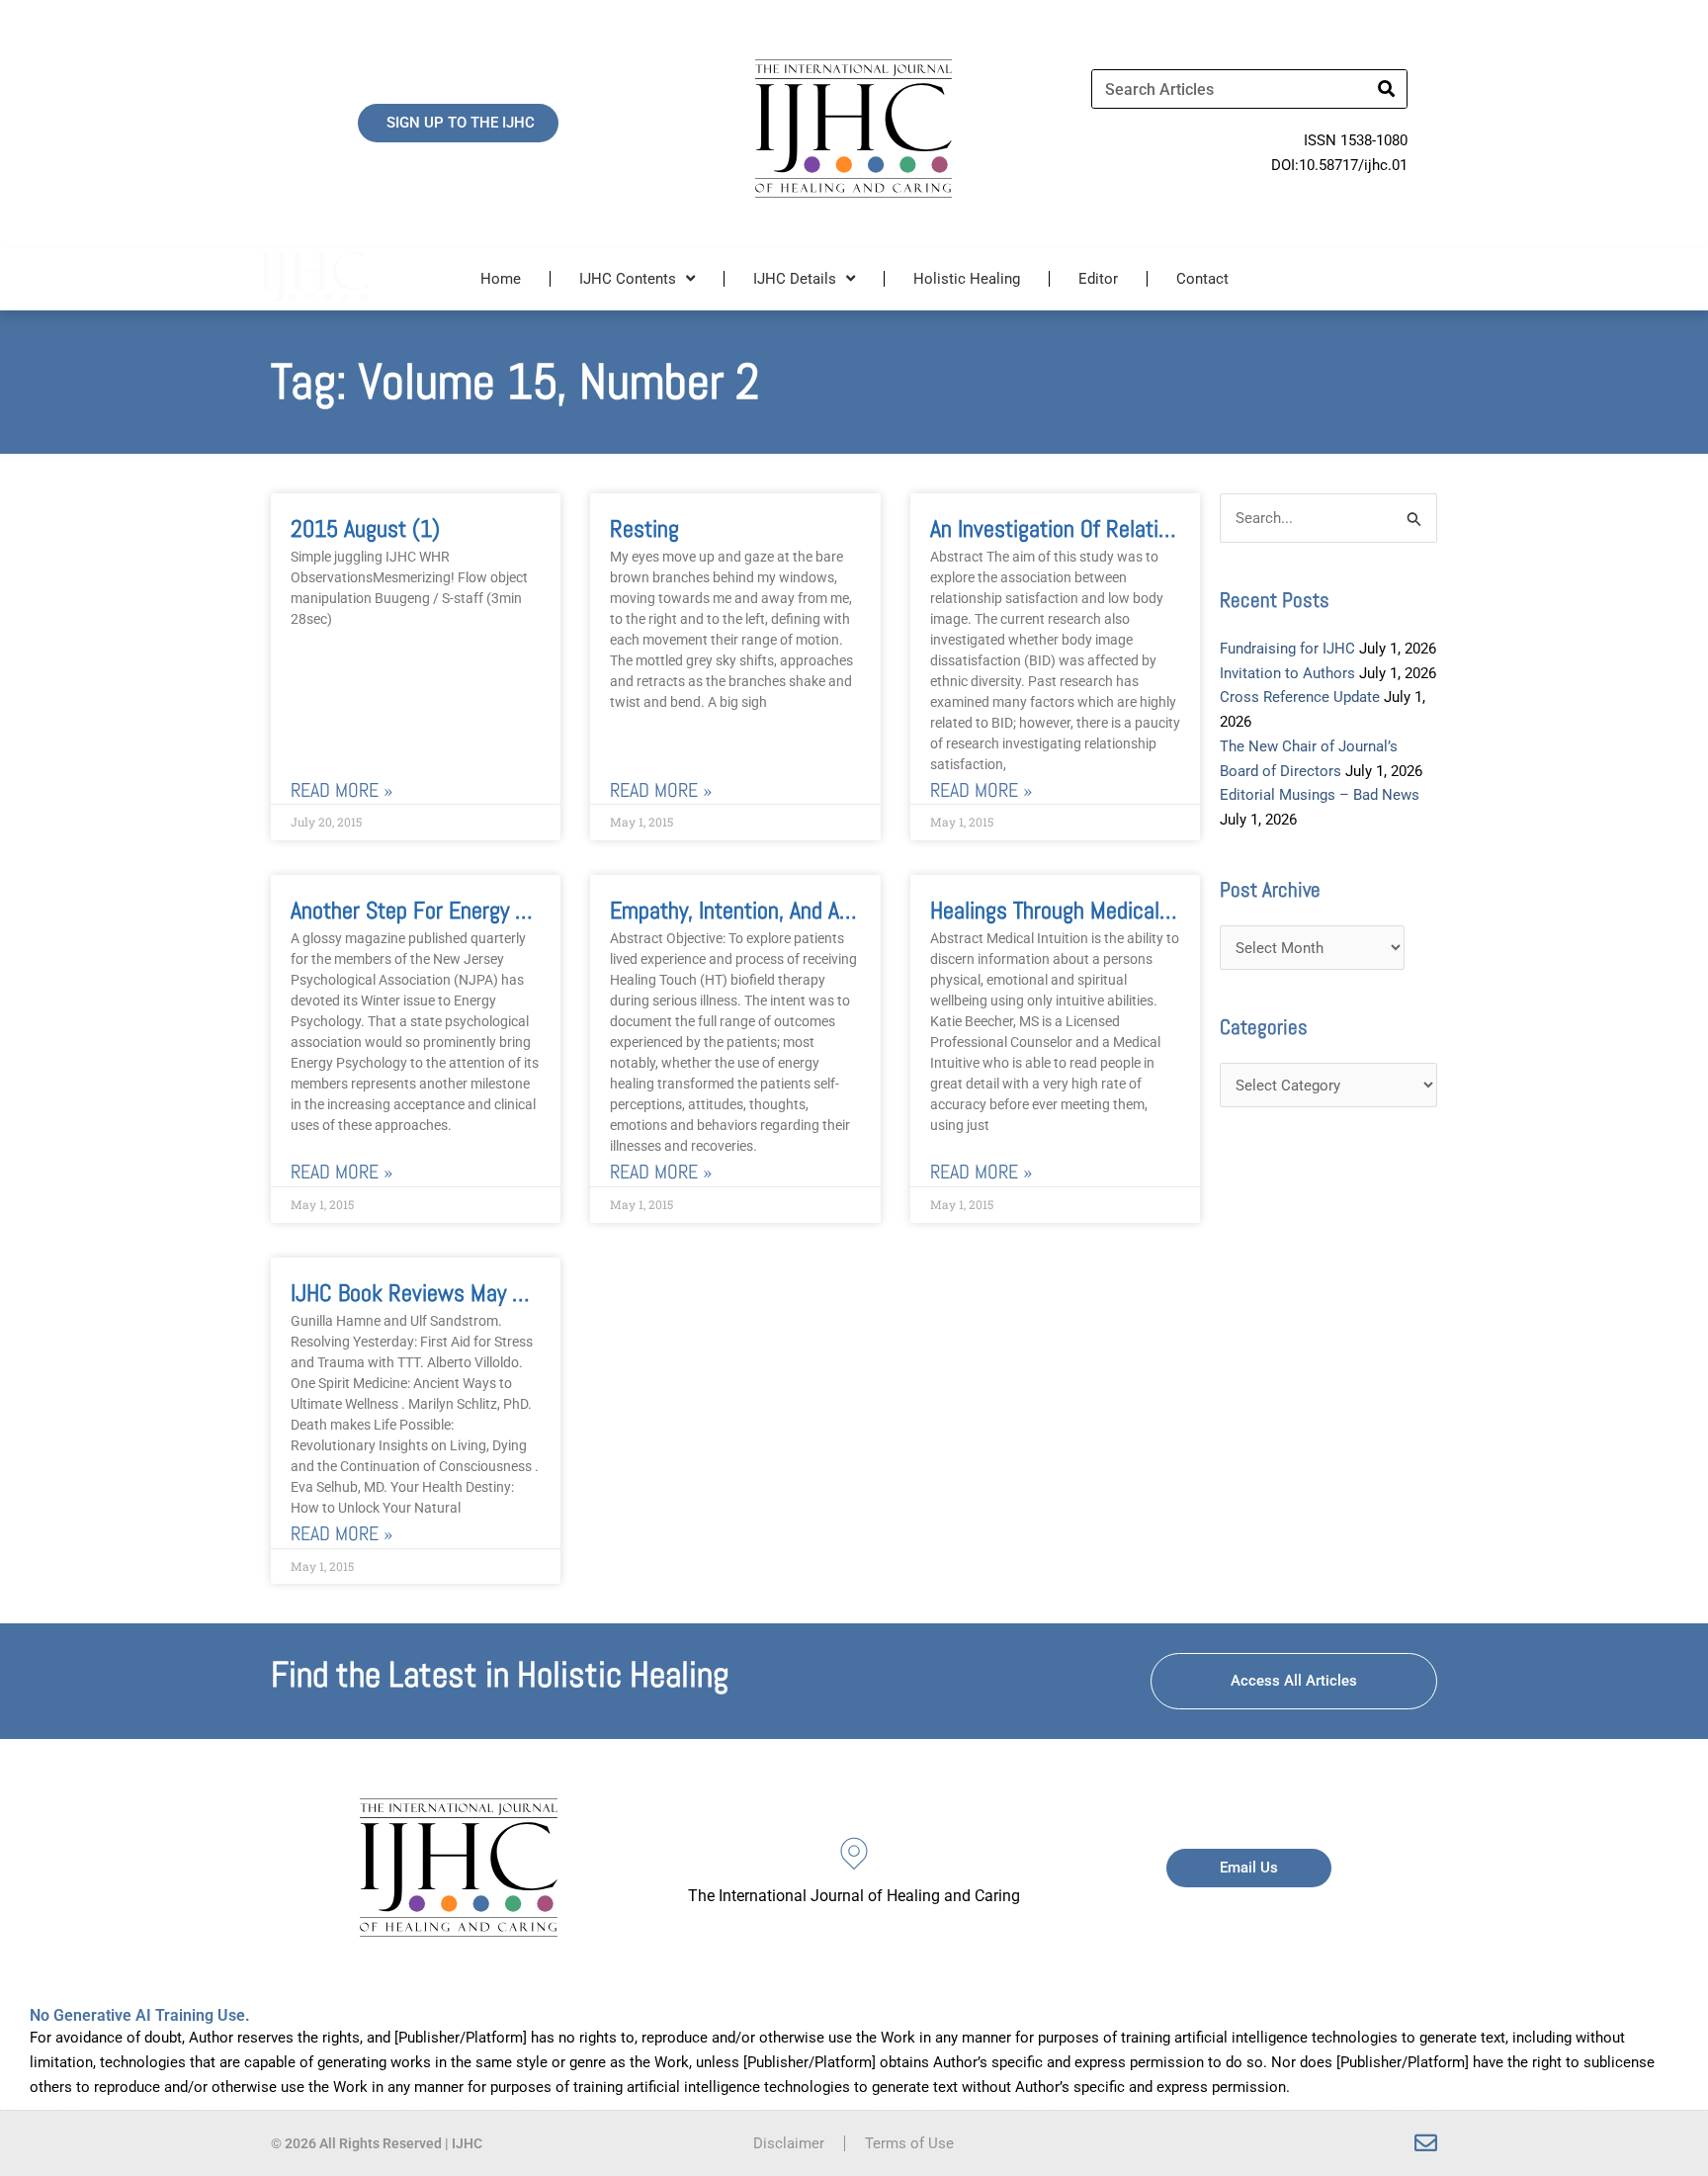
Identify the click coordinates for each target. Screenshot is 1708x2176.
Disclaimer (789, 2143)
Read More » (342, 790)
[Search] (1387, 89)
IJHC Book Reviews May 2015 (425, 1293)
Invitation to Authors (1287, 673)
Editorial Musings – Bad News (1320, 795)
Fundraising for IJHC (1287, 649)
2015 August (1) (365, 528)
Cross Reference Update (1300, 697)
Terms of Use (909, 2143)
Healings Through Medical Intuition (1085, 910)
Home (501, 279)
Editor (1098, 279)
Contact (1202, 279)
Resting (644, 528)
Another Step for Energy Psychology (453, 910)
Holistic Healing (967, 279)
